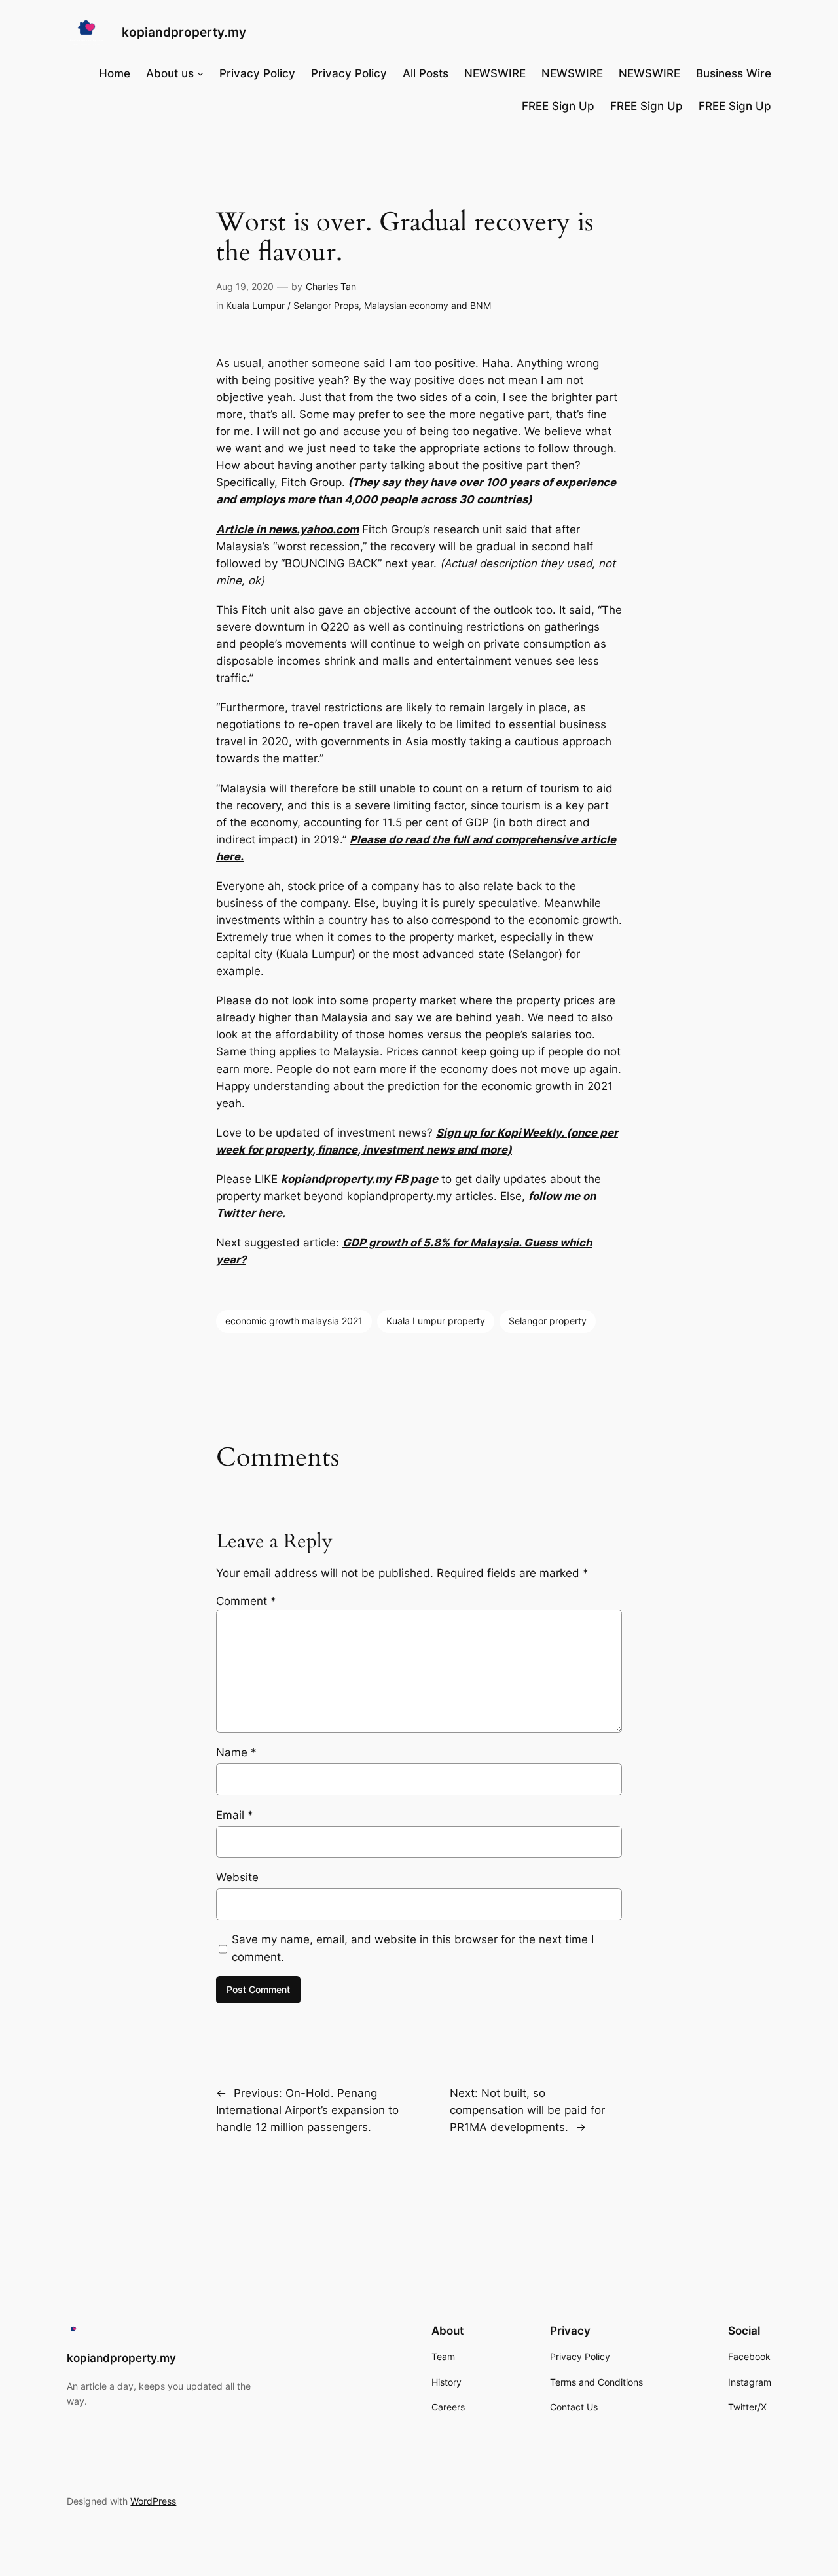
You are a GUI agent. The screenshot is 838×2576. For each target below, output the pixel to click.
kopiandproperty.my (184, 32)
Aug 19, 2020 (245, 286)
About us (170, 73)
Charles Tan (331, 286)
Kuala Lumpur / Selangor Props (292, 305)
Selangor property (548, 1321)
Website (237, 1877)
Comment (246, 1601)
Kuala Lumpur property (436, 1321)
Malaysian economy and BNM (428, 305)
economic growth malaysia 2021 (294, 1321)
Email (235, 1815)
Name (236, 1752)
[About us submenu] (200, 73)
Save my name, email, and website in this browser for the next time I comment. (413, 1948)
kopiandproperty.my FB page (359, 1179)
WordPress (153, 2501)
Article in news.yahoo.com (287, 529)
